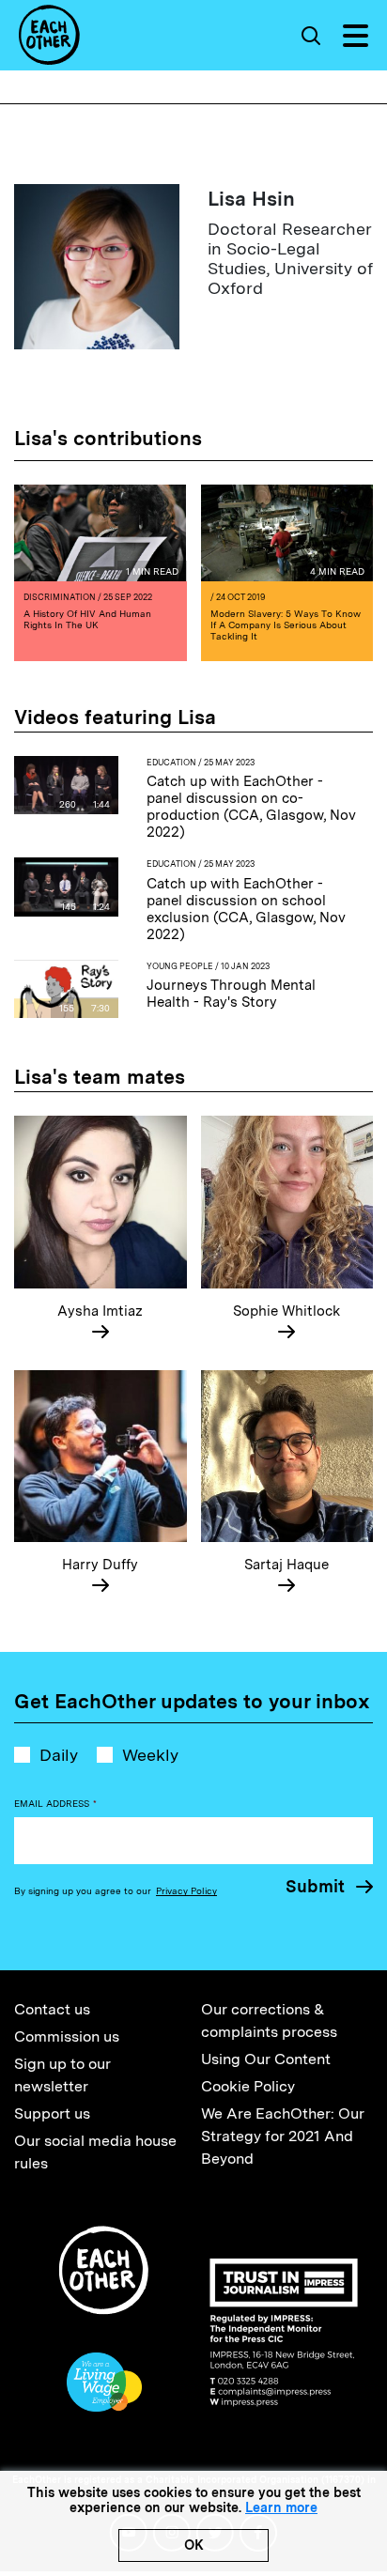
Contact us (52, 2009)
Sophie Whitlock (286, 1311)
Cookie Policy (248, 2086)
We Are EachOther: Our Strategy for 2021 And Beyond (283, 2136)
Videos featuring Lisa (115, 717)
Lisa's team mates (100, 1077)
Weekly (150, 1755)
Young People (180, 966)
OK (194, 2545)
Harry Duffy (100, 1565)
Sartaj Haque (286, 1565)
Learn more (281, 2507)
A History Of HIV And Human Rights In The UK (87, 619)
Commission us (67, 2036)
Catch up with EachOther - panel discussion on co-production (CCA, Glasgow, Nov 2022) (251, 807)
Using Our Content (266, 2059)
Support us (52, 2113)
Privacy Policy (186, 1890)
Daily (59, 1755)
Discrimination (60, 597)
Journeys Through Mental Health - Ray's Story (231, 994)
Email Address (55, 1803)
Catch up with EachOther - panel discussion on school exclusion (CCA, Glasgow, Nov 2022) (246, 909)
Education (171, 762)
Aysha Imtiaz (100, 1311)
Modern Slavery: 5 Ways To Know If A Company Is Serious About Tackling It (286, 625)
